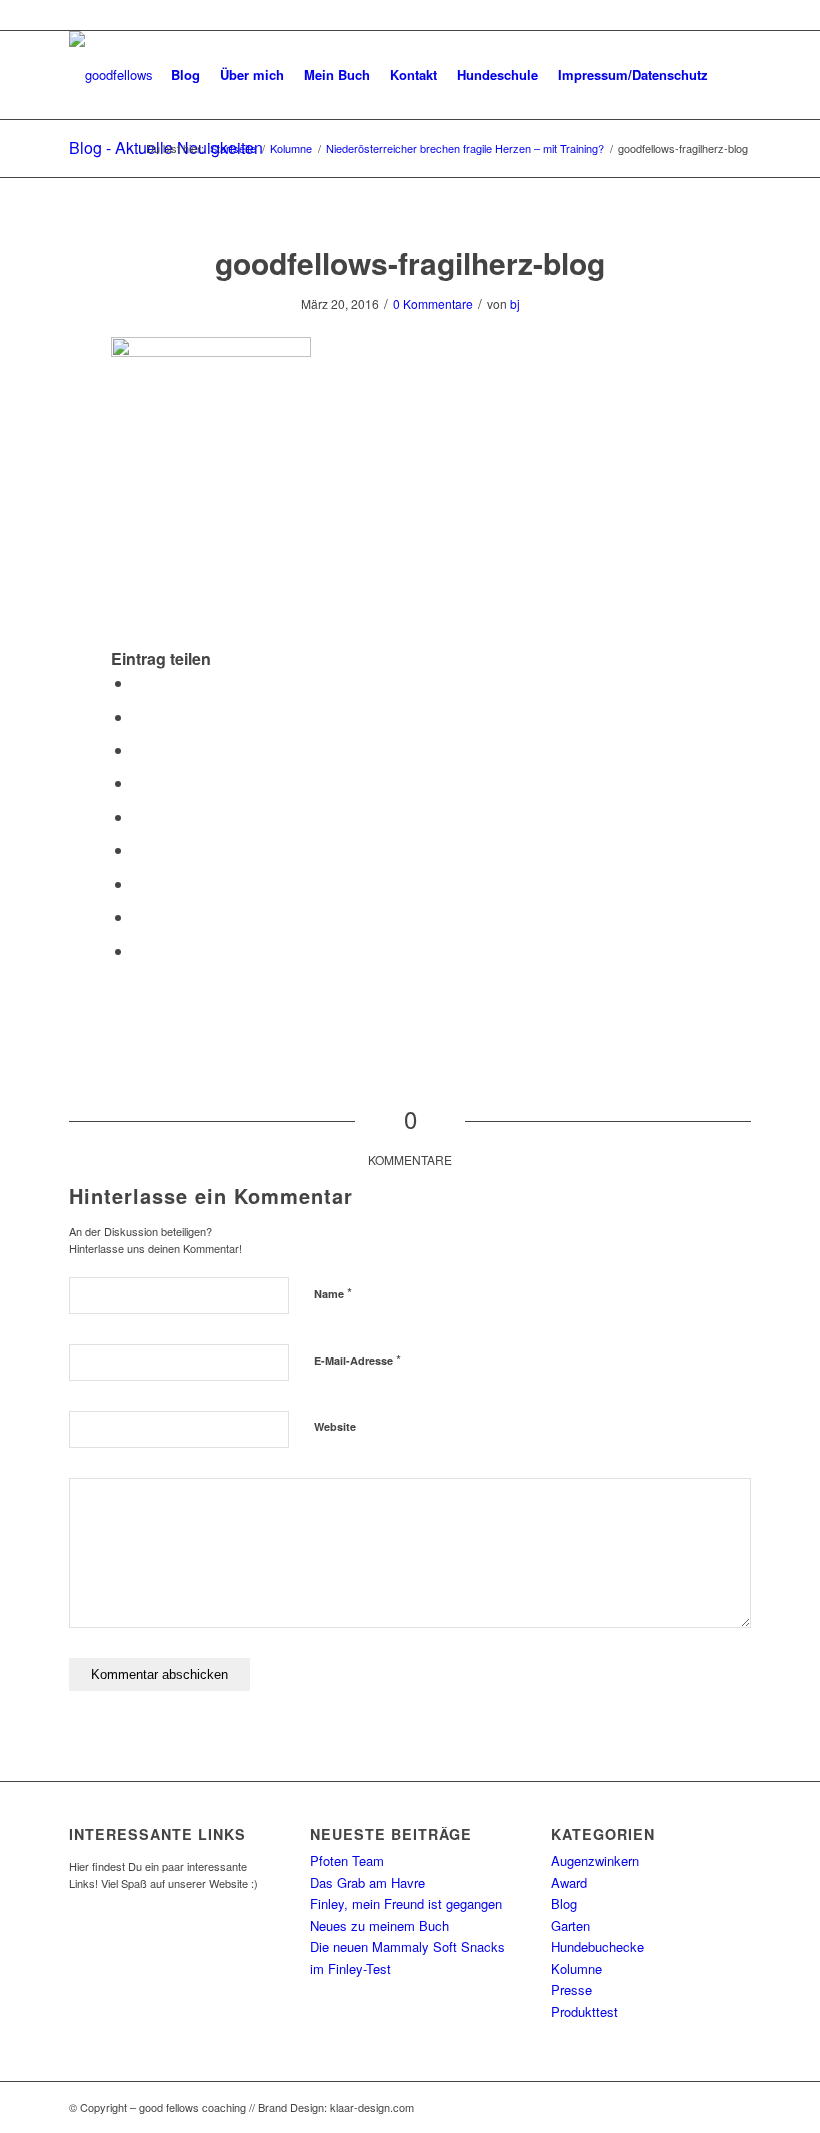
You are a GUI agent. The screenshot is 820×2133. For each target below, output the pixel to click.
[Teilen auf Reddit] (139, 916)
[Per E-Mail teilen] (139, 950)
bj (515, 303)
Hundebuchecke (597, 1946)
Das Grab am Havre (367, 1882)
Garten (570, 1925)
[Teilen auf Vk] (139, 883)
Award (569, 1882)
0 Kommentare (433, 303)
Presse (571, 1989)
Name (333, 1292)
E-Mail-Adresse (357, 1359)
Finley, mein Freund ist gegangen (406, 1903)
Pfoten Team (347, 1860)
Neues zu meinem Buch (379, 1925)
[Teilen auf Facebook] (139, 682)
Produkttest (584, 2011)
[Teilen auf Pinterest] (139, 782)
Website (335, 1426)
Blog (564, 1903)
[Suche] (734, 75)
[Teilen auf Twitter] (139, 716)
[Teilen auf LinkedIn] (139, 816)
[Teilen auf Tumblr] (139, 849)
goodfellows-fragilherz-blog (410, 262)
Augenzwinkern (595, 1860)
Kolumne (576, 1968)
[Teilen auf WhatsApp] (139, 749)
